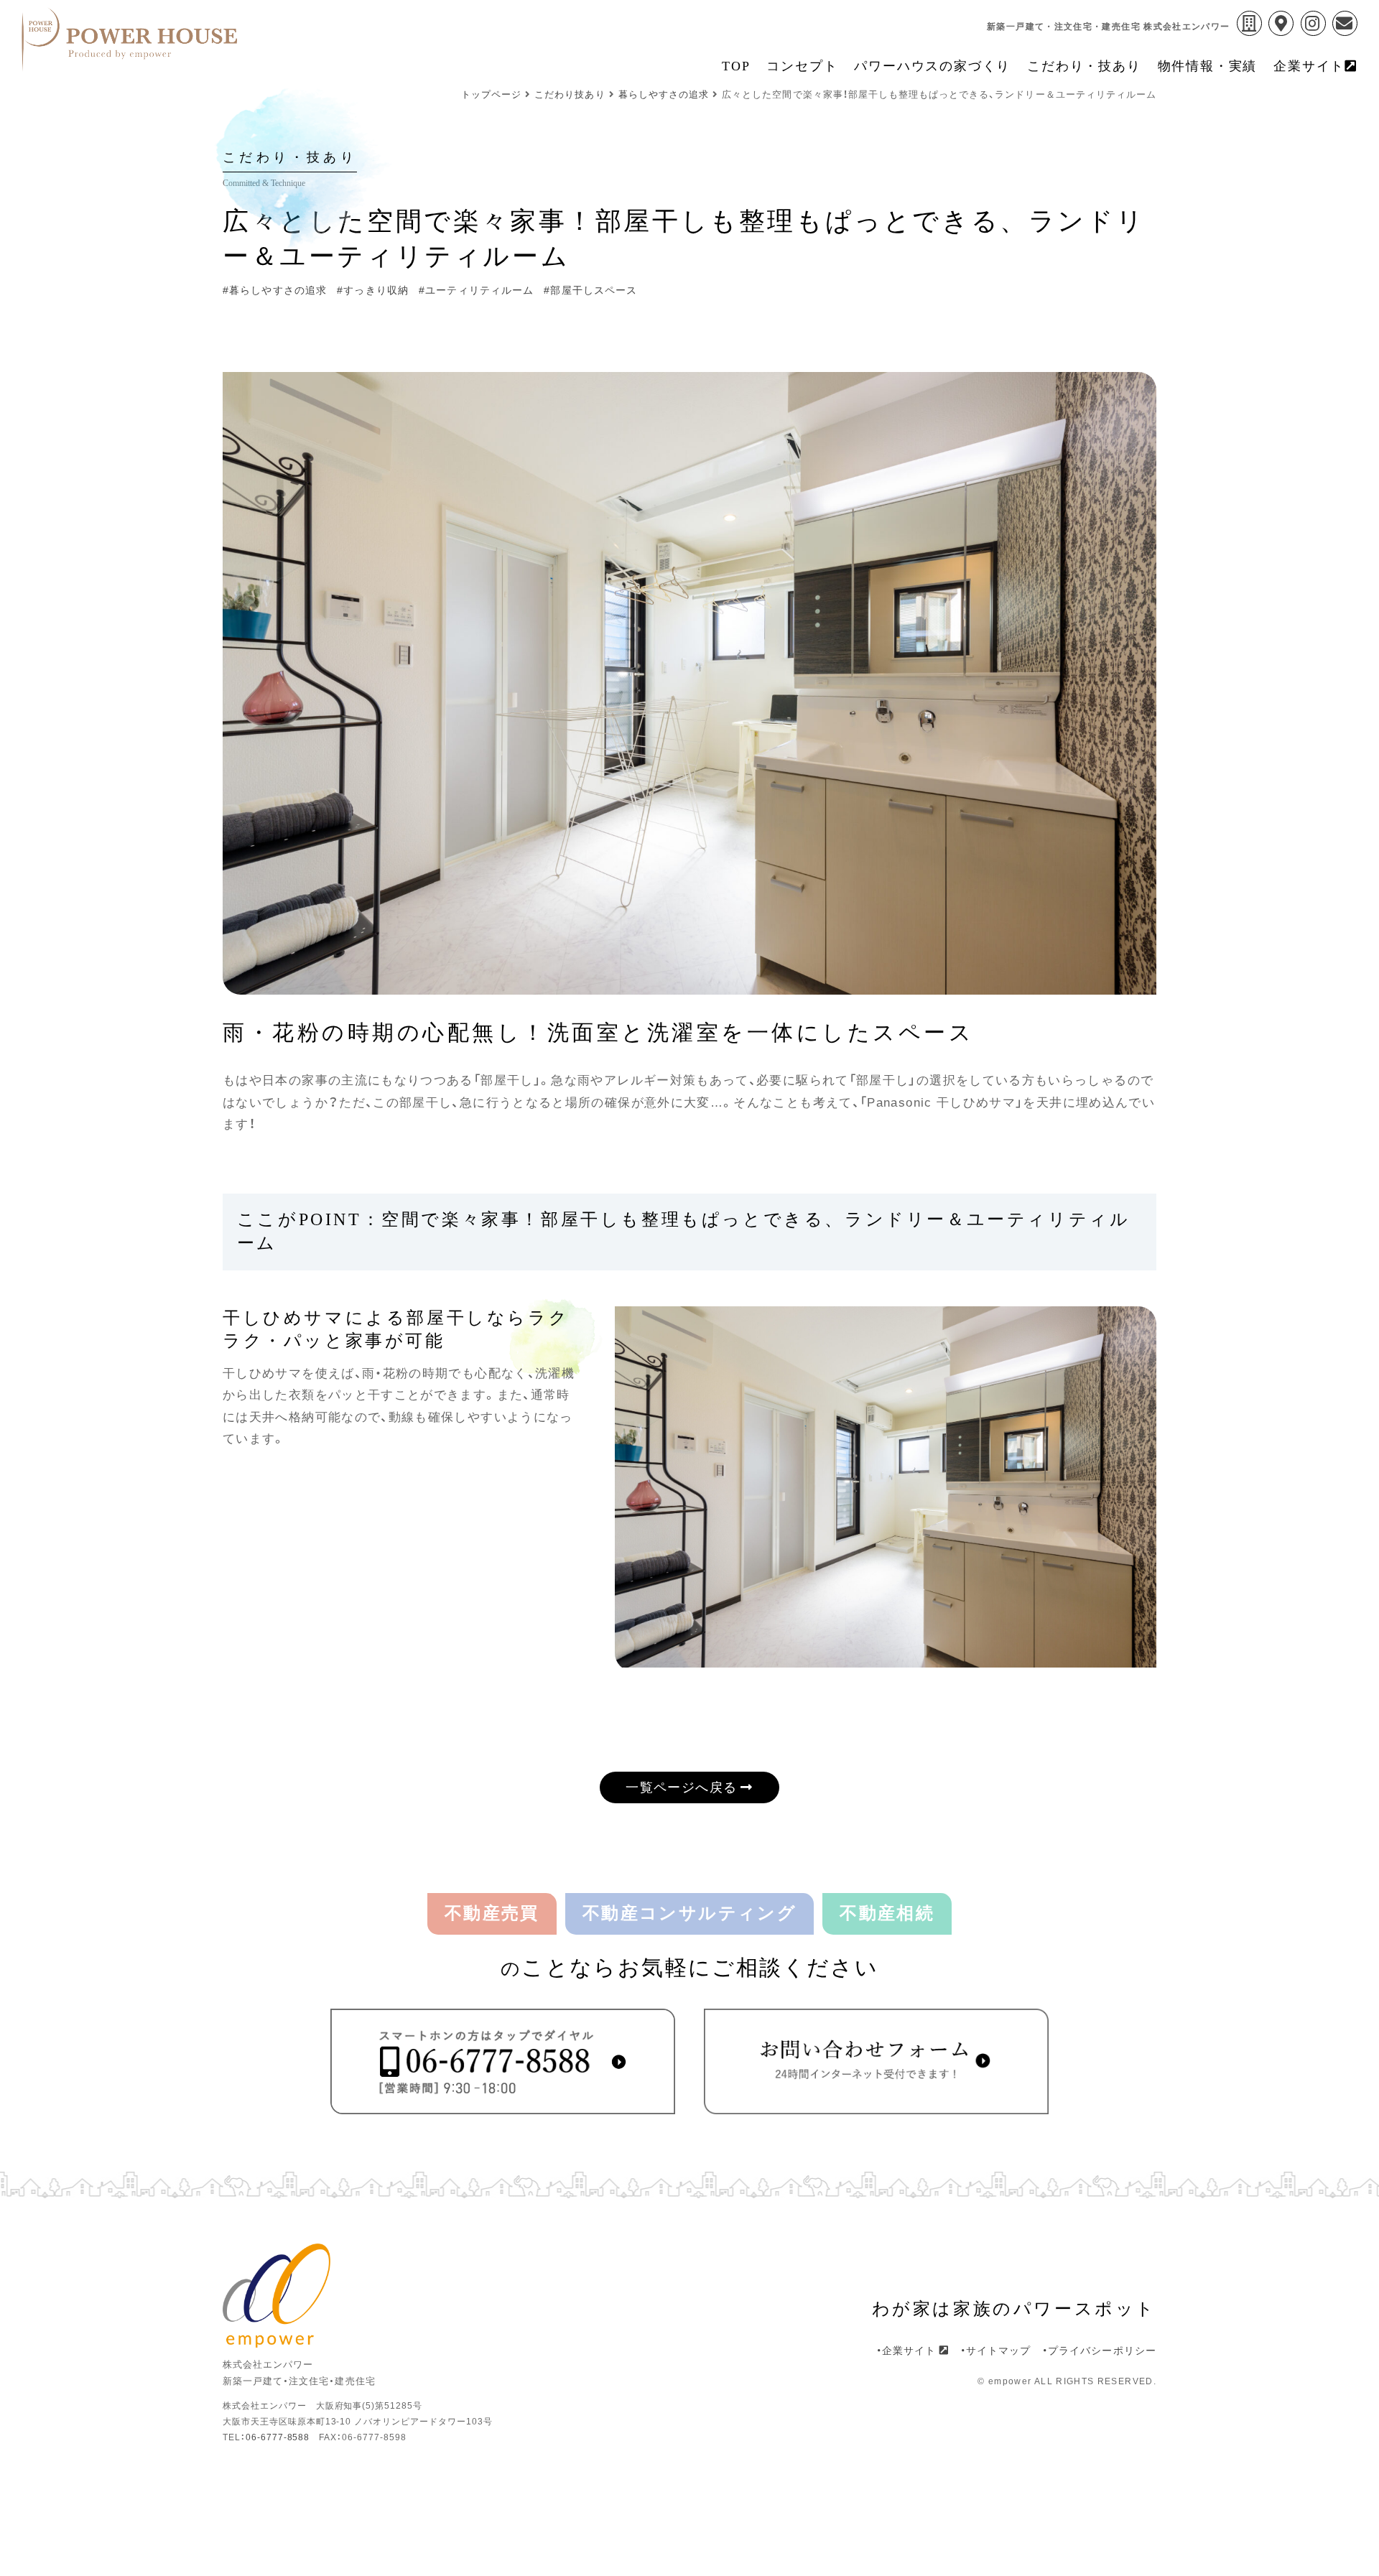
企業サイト (1309, 66)
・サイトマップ (996, 2351)
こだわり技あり (570, 94)
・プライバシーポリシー (1099, 2351)
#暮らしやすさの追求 (275, 290)
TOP (736, 66)
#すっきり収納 (373, 290)
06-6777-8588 (278, 2437)
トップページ (491, 94)
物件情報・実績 (1208, 66)
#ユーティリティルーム (476, 290)
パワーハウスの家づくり (932, 66)
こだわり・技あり (1084, 66)
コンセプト (802, 66)
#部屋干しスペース (590, 290)
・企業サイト (908, 2351)
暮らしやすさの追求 (664, 94)
